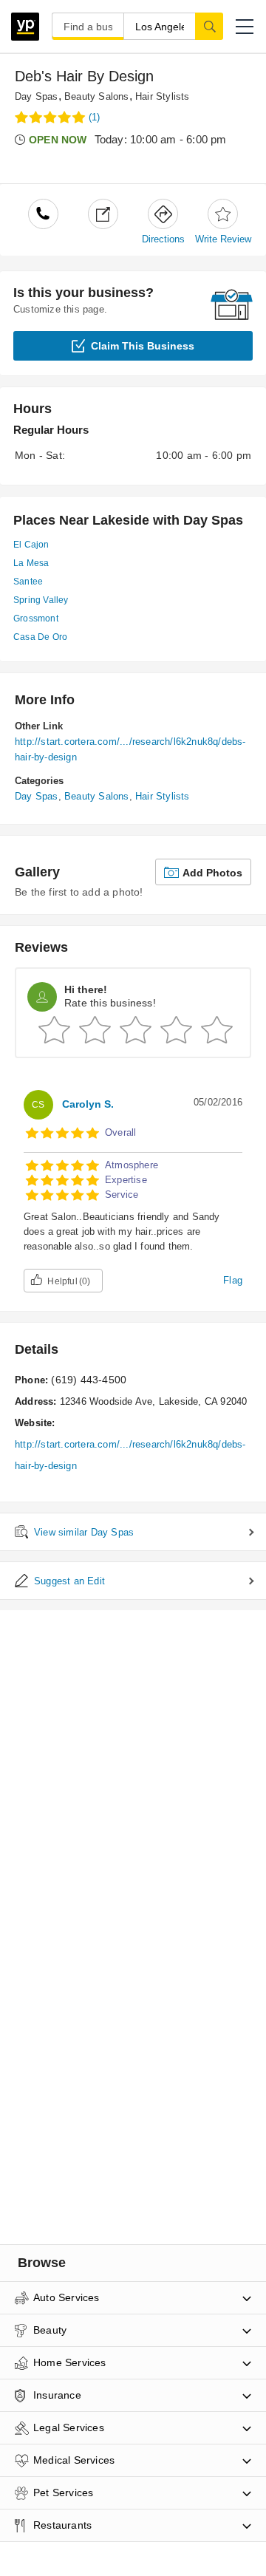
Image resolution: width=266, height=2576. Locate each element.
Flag (233, 1280)
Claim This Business (143, 346)
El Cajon (31, 545)
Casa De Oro (40, 637)
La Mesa (31, 563)
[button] (245, 27)
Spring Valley (41, 600)
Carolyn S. (88, 1104)
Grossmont (36, 619)
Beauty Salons (97, 96)
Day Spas (37, 96)
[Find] (209, 26)
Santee (28, 582)
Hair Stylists (163, 96)
